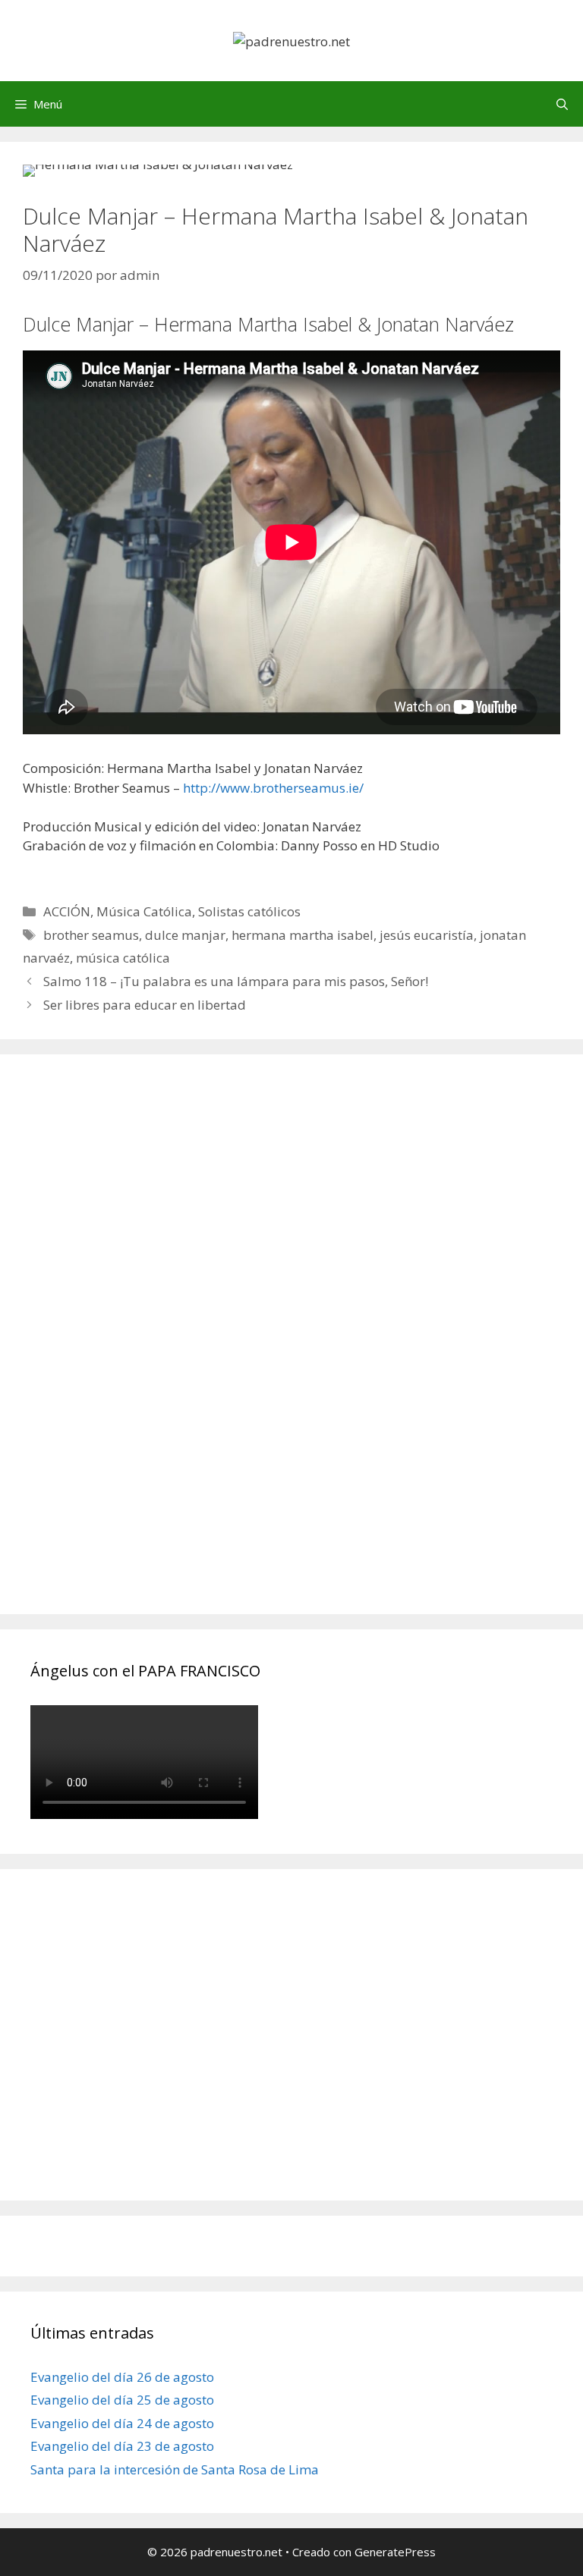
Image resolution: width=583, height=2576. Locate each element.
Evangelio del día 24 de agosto (122, 2423)
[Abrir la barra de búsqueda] (562, 104)
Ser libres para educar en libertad (145, 1005)
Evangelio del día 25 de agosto (122, 2400)
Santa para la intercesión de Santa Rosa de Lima (175, 2469)
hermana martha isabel (303, 935)
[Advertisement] (144, 1351)
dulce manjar (185, 935)
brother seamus (91, 935)
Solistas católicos (249, 911)
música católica (123, 958)
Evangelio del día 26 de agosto (122, 2377)
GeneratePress (395, 2552)
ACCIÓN (67, 911)
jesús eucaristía (427, 935)
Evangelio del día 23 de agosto (122, 2446)
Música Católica (144, 911)
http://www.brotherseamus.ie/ (273, 788)
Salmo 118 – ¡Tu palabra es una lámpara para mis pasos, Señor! (236, 981)
